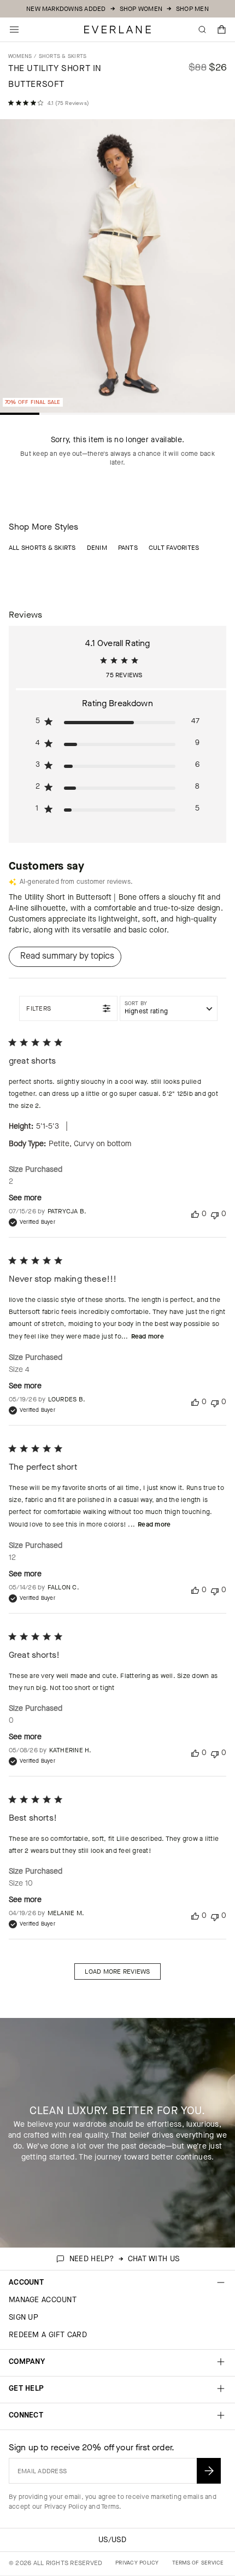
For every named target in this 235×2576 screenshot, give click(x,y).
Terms (110, 2507)
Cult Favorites (174, 548)
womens (20, 56)
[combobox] (169, 1008)
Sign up (23, 2317)
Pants (128, 548)
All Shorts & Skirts (42, 548)
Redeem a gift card (48, 2335)
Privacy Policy (66, 2507)
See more (25, 1198)
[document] (117, 269)
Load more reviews (117, 1971)
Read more (148, 1336)
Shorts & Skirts (63, 56)
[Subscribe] (209, 2471)
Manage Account (43, 2300)
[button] (222, 30)
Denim (97, 548)
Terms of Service (198, 2563)
